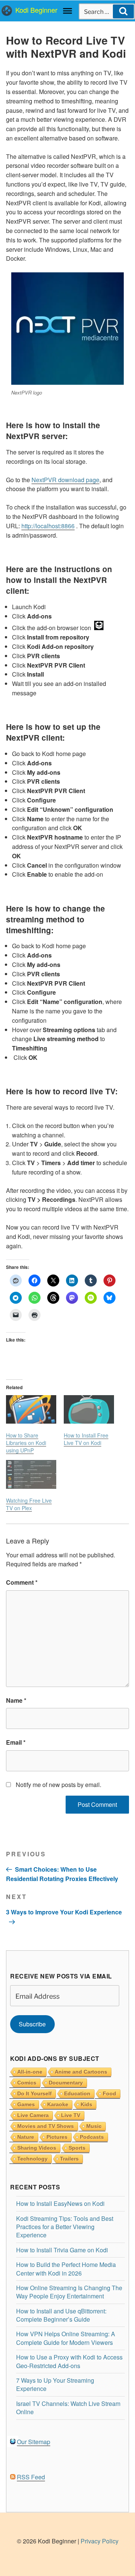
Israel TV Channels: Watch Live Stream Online (68, 2408)
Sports (77, 2148)
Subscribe (32, 2024)
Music (94, 2126)
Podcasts (92, 2137)
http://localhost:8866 (48, 526)
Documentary (66, 2083)
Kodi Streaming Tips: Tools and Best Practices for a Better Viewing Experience (65, 2227)
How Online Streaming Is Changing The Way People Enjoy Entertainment (69, 2292)
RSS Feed (31, 2477)
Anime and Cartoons (81, 2072)
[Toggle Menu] (67, 11)
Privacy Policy (100, 2541)
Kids (86, 2104)
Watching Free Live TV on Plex (29, 1504)
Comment (22, 1582)
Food (109, 2093)
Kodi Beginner (36, 10)
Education (77, 2093)
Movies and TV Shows (46, 2126)
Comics (27, 2083)
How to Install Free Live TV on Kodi (86, 1439)
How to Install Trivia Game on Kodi (62, 2250)
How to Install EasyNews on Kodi (60, 2203)
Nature (26, 2137)
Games (26, 2104)
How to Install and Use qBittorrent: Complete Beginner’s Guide (61, 2315)
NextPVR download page (65, 480)
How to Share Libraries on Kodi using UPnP (26, 1443)
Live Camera (33, 2115)
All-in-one (30, 2072)
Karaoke (58, 2104)
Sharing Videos (37, 2148)
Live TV (71, 2115)
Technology (32, 2159)
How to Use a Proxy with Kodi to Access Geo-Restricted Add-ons (69, 2361)
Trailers (69, 2159)
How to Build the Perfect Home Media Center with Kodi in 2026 (66, 2269)
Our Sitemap (34, 2442)
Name (16, 1700)
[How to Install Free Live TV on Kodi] (89, 1410)
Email (16, 1742)
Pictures (57, 2137)
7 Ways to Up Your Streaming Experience (55, 2384)
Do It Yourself (34, 2093)
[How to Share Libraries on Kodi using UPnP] (31, 1410)
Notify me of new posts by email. (58, 1785)
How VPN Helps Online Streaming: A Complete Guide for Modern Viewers (66, 2338)
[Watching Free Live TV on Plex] (31, 1474)
